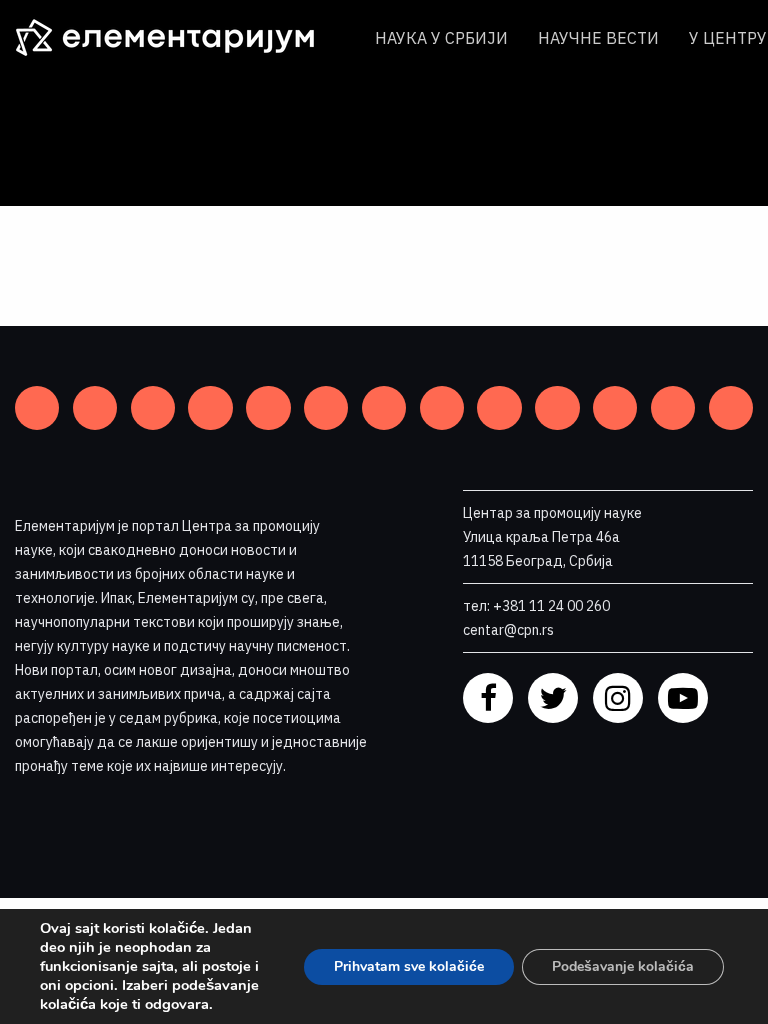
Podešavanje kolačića (623, 966)
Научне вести (598, 38)
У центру (728, 38)
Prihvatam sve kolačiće (409, 966)
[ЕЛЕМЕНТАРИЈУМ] (180, 38)
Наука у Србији (441, 38)
